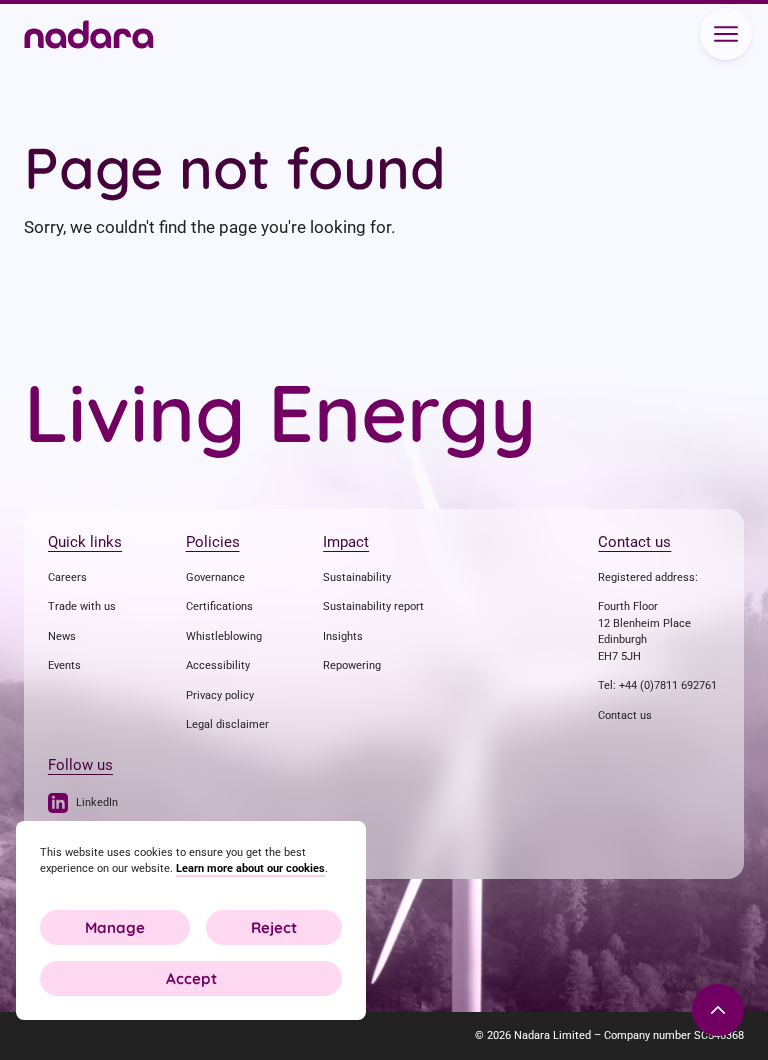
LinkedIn (97, 802)
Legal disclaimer (227, 724)
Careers (67, 577)
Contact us (625, 715)
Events (64, 665)
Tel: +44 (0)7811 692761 (657, 685)
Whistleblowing (224, 636)
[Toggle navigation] (726, 34)
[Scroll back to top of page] (718, 1010)
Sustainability (357, 577)
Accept (191, 978)
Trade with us (82, 606)
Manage (115, 927)
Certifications (219, 606)
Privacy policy (220, 695)
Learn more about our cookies (250, 868)
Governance (215, 577)
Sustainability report (373, 606)
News (62, 636)
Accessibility (218, 665)
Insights (343, 636)
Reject (274, 927)
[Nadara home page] (89, 36)
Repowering (352, 665)
